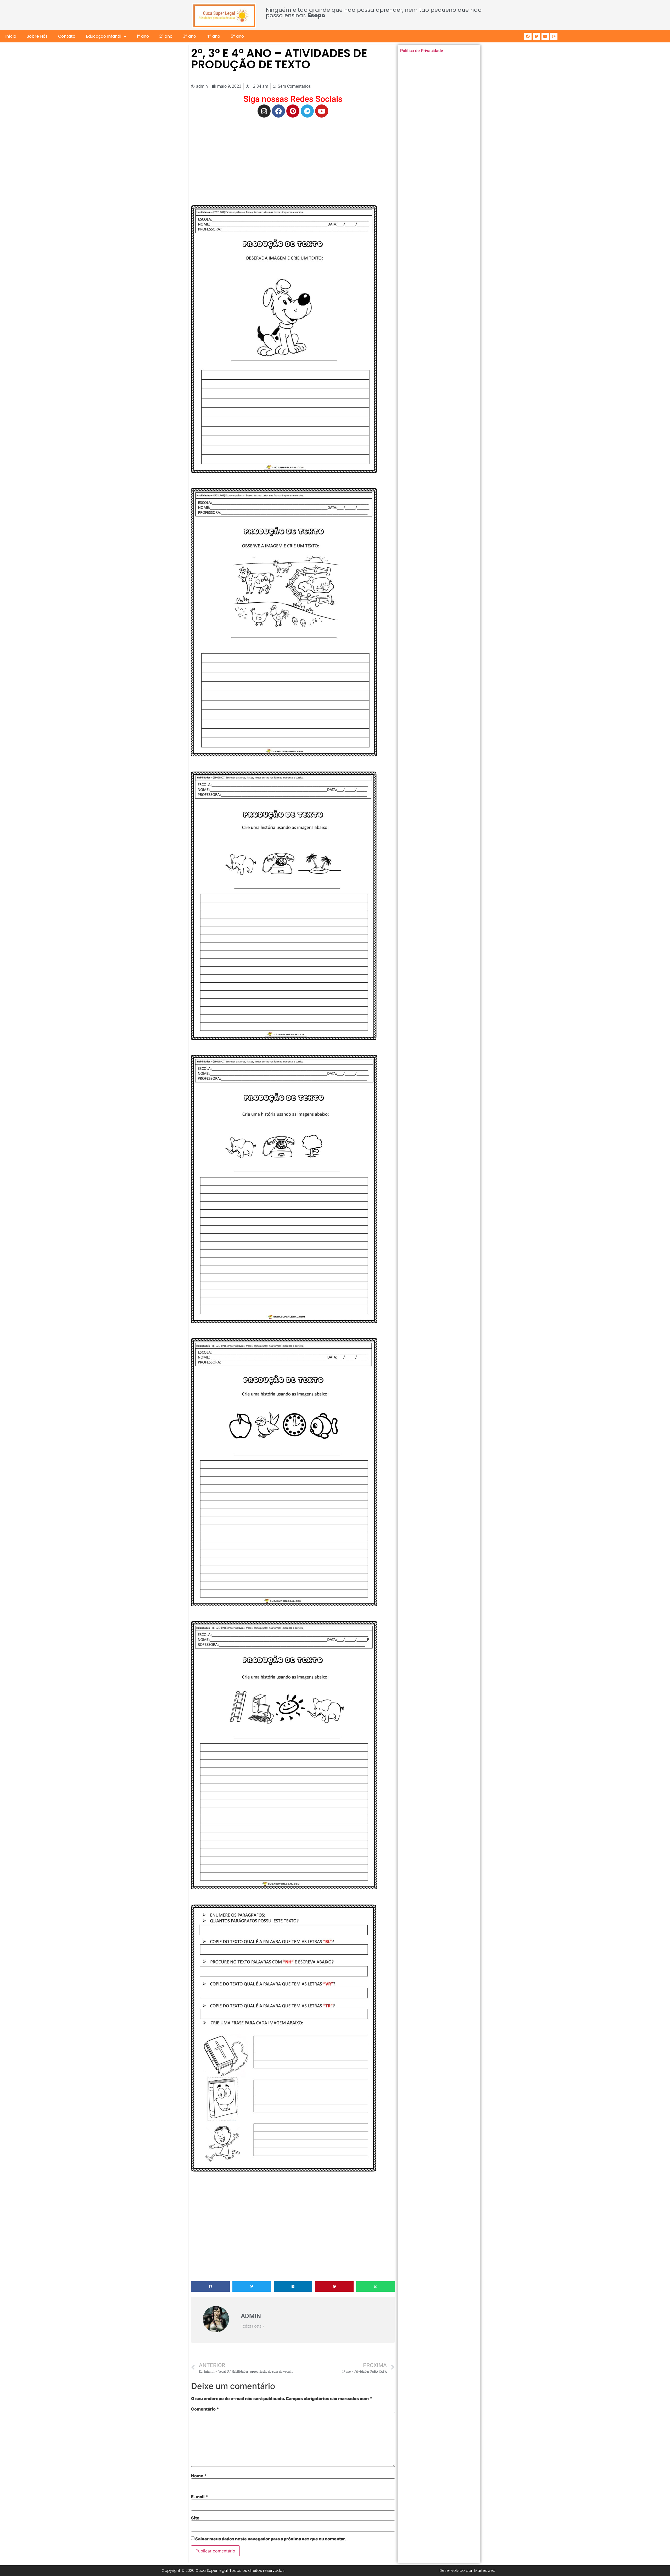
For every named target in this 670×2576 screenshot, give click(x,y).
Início (11, 36)
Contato (67, 36)
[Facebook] (528, 36)
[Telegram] (307, 111)
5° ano (237, 36)
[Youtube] (545, 36)
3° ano (189, 36)
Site (195, 2518)
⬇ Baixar (284, 339)
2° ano (166, 36)
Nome (199, 2476)
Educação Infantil (104, 36)
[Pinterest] (293, 111)
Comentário (205, 2409)
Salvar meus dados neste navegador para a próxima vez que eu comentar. (271, 2539)
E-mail (200, 2497)
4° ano (213, 36)
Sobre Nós (37, 36)
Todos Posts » (253, 2326)
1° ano (143, 36)
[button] (210, 2286)
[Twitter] (537, 36)
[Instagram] (554, 36)
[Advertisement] (293, 159)
